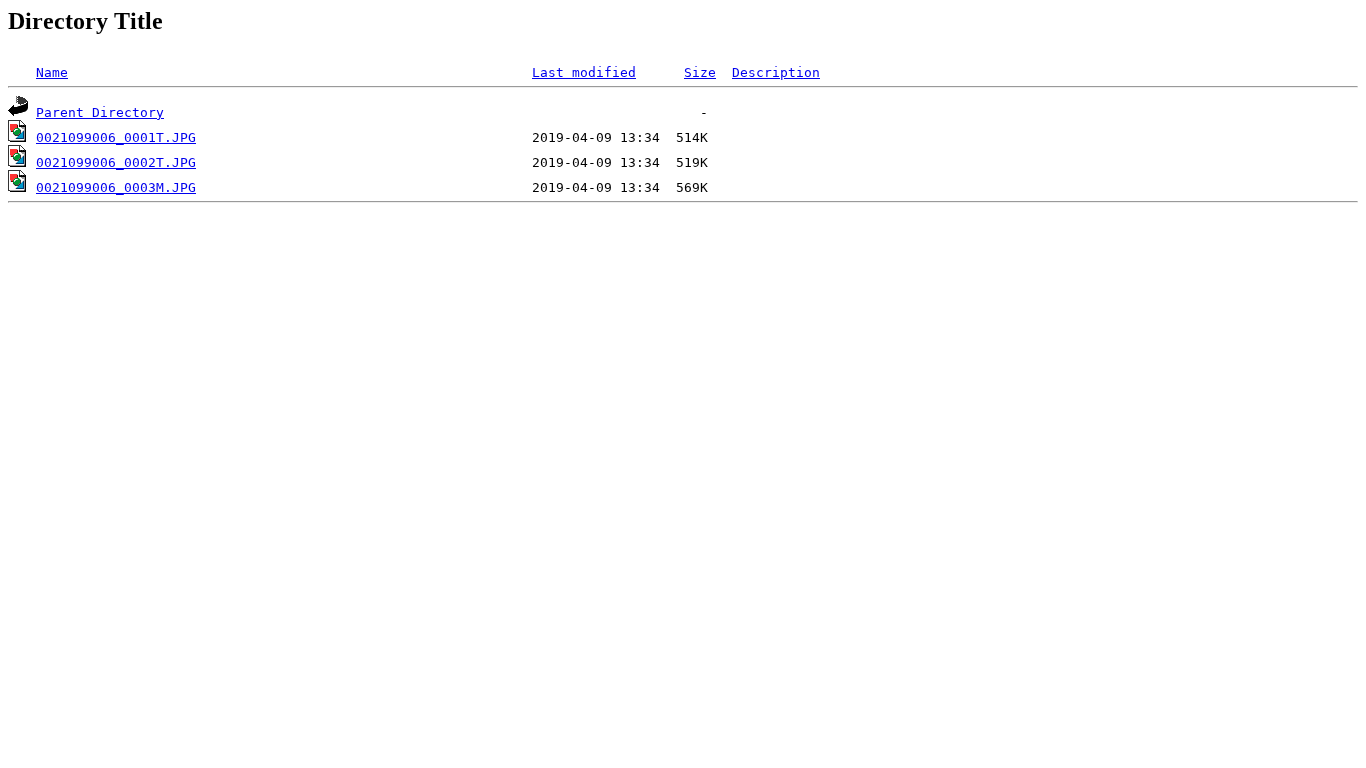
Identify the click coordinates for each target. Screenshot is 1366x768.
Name (52, 72)
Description (776, 72)
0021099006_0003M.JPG (116, 187)
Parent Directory (100, 112)
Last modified (584, 72)
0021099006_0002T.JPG (116, 162)
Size (700, 72)
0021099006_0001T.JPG (116, 137)
